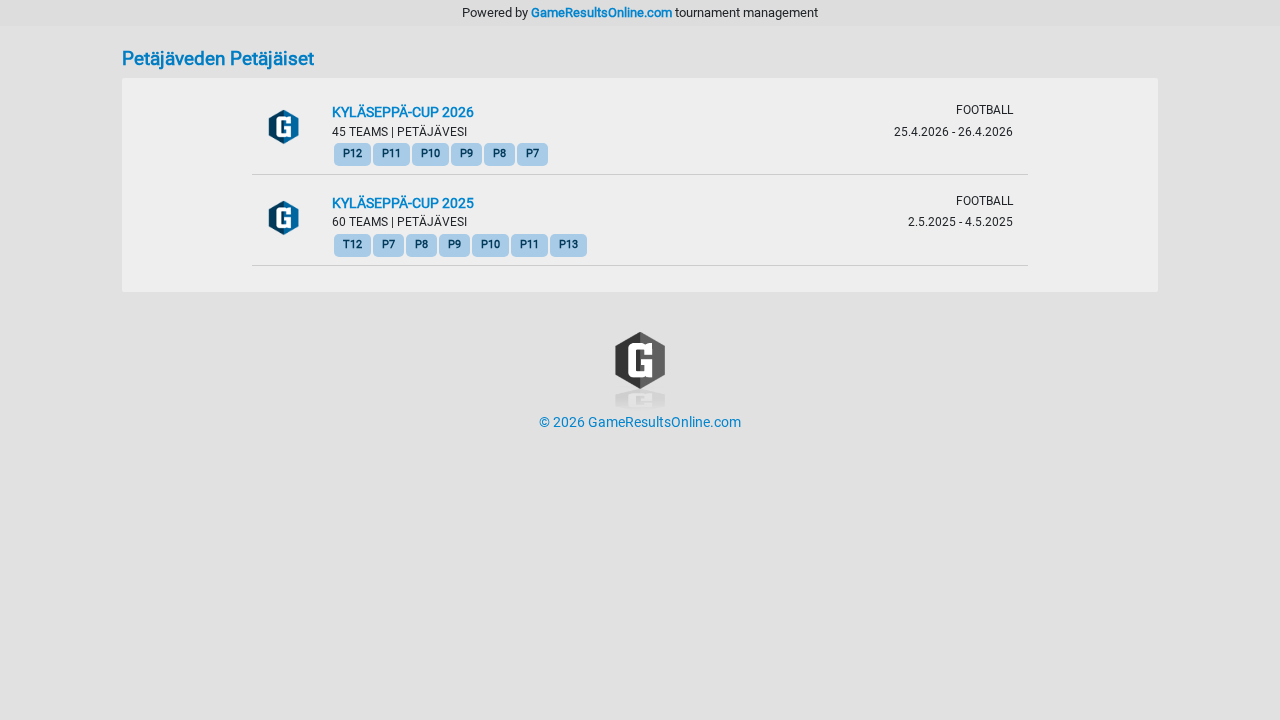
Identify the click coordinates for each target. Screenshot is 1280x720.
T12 (352, 244)
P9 (466, 153)
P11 (391, 153)
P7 (532, 153)
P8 (499, 153)
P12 (352, 153)
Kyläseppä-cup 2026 (403, 112)
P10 (430, 153)
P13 (568, 244)
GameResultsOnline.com (601, 12)
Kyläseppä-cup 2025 (403, 203)
